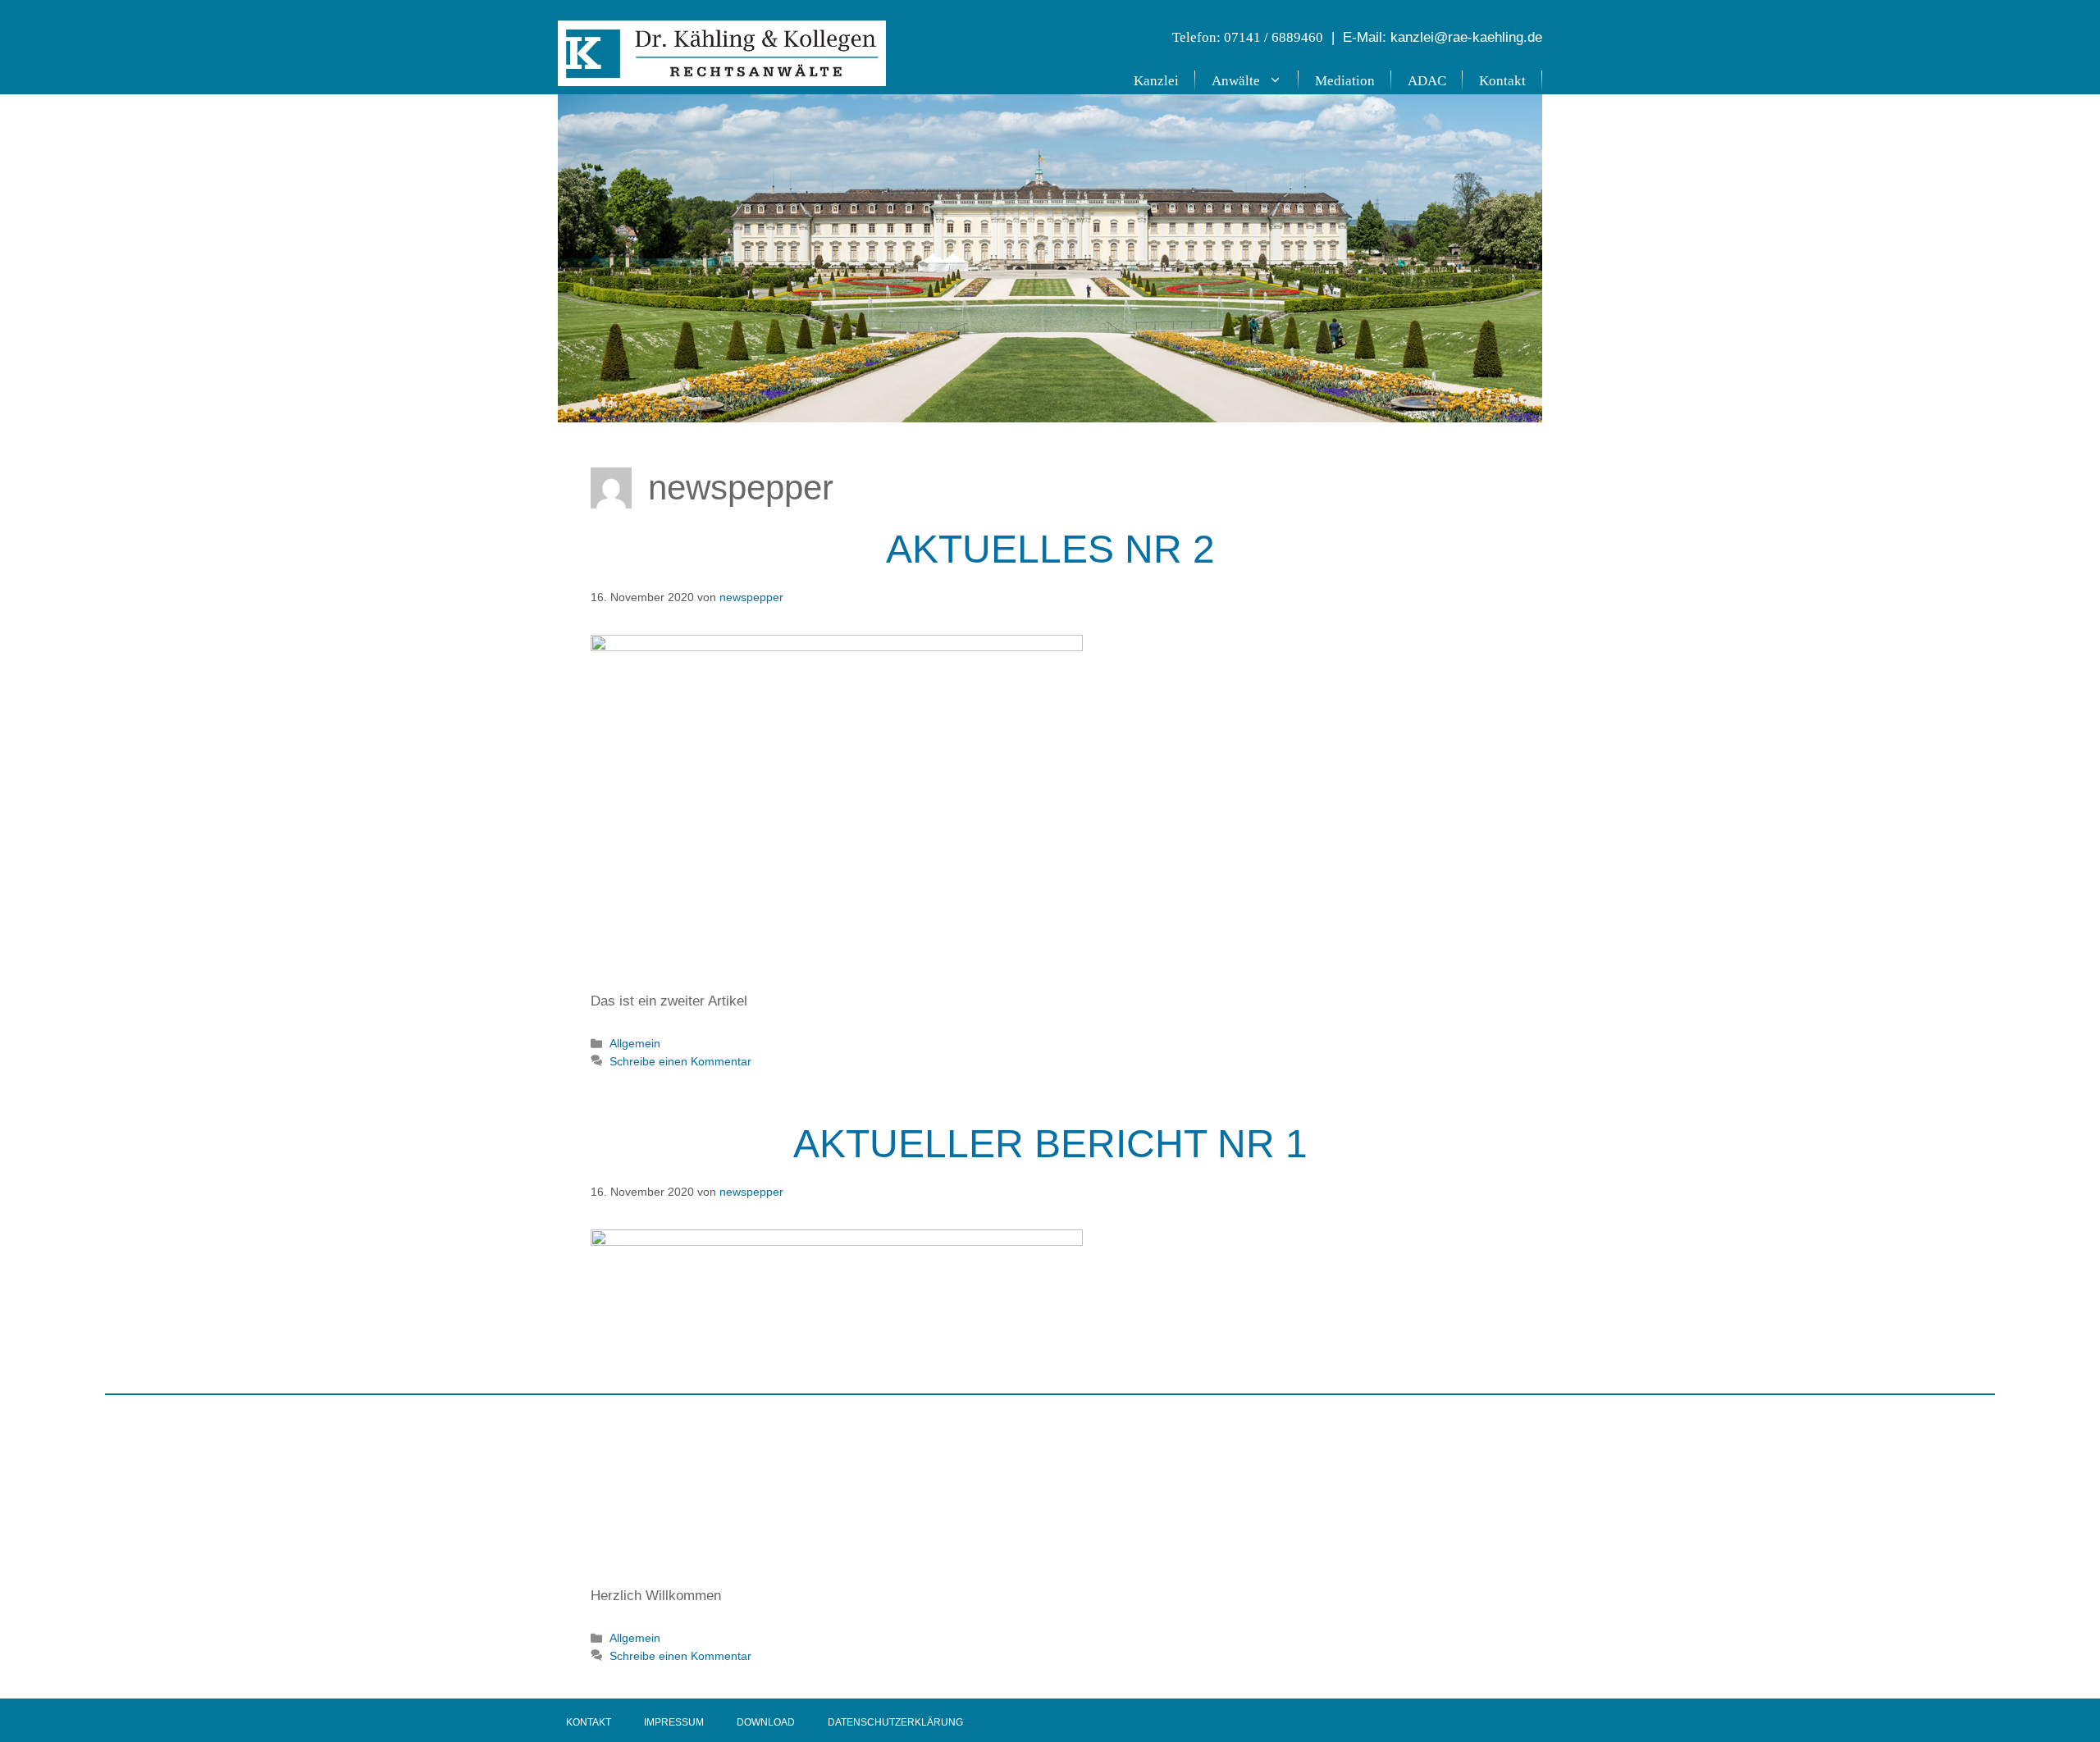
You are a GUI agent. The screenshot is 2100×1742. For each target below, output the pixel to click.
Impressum (674, 1722)
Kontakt (1502, 81)
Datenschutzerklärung (895, 1722)
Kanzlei (1156, 81)
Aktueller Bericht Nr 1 (1050, 1144)
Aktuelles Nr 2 (1050, 549)
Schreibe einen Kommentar (680, 1061)
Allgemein (635, 1043)
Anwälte (1236, 81)
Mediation (1345, 81)
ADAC (1427, 81)
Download (766, 1722)
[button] (1279, 81)
